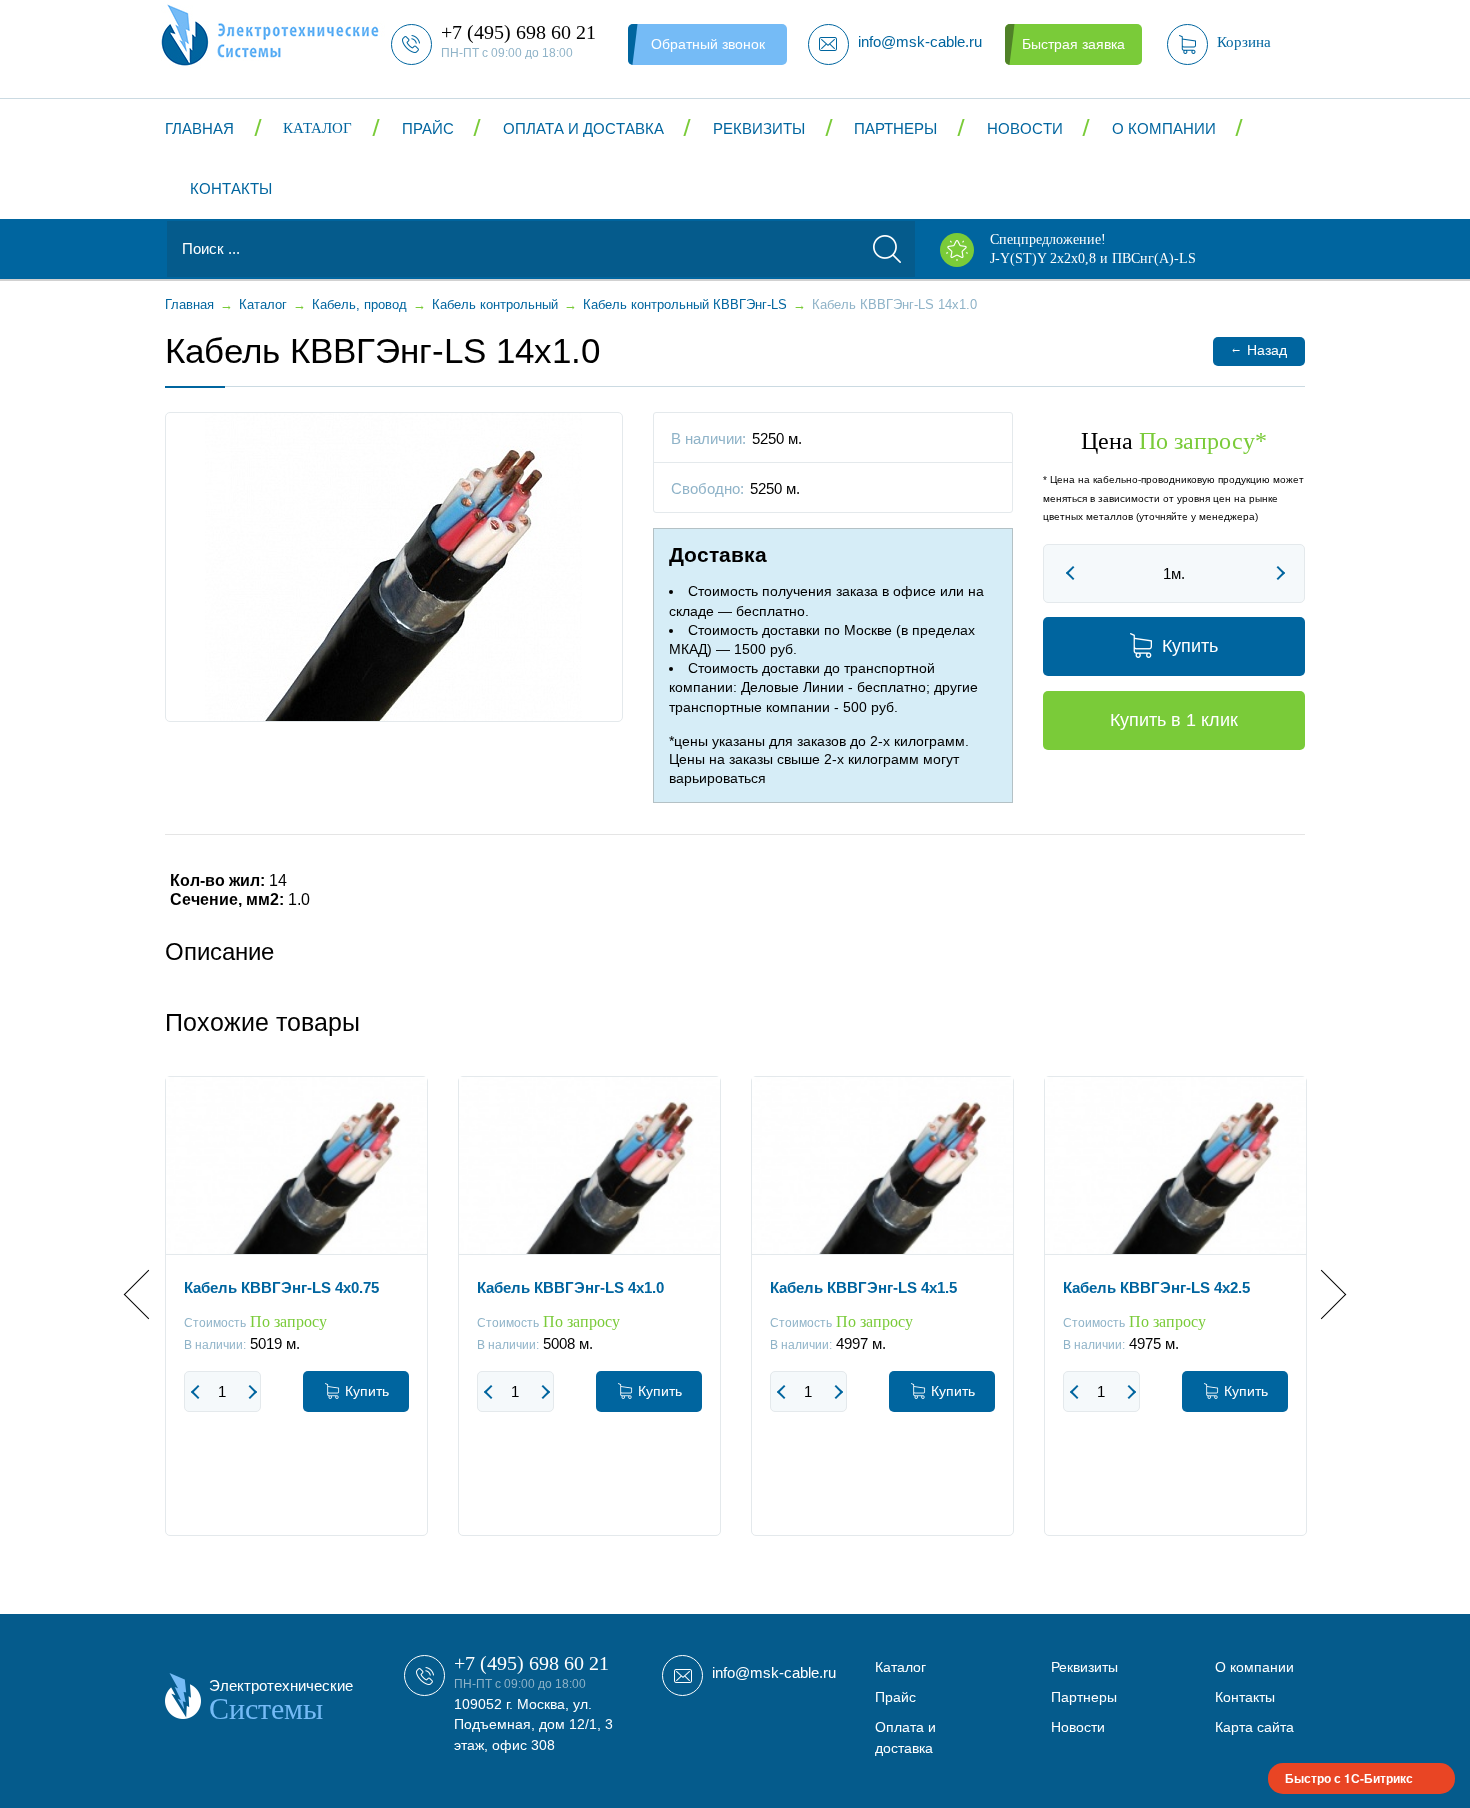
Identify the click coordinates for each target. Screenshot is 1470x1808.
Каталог (317, 128)
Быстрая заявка (1073, 44)
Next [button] (1321, 1294)
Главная (199, 128)
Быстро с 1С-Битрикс (1349, 1778)
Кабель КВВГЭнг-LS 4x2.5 (1156, 1287)
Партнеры (895, 128)
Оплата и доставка (583, 128)
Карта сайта (1254, 1727)
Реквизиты (759, 128)
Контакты (231, 188)
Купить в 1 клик (1174, 720)
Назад (1258, 349)
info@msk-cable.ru (774, 1672)
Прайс (428, 128)
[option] (296, 1321)
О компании (1164, 128)
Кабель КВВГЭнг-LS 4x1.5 (863, 1287)
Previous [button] (148, 1294)
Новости (1025, 128)
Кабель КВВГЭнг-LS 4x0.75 (281, 1287)
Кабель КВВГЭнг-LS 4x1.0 (570, 1287)
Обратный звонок (708, 44)
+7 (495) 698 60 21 (531, 1663)
